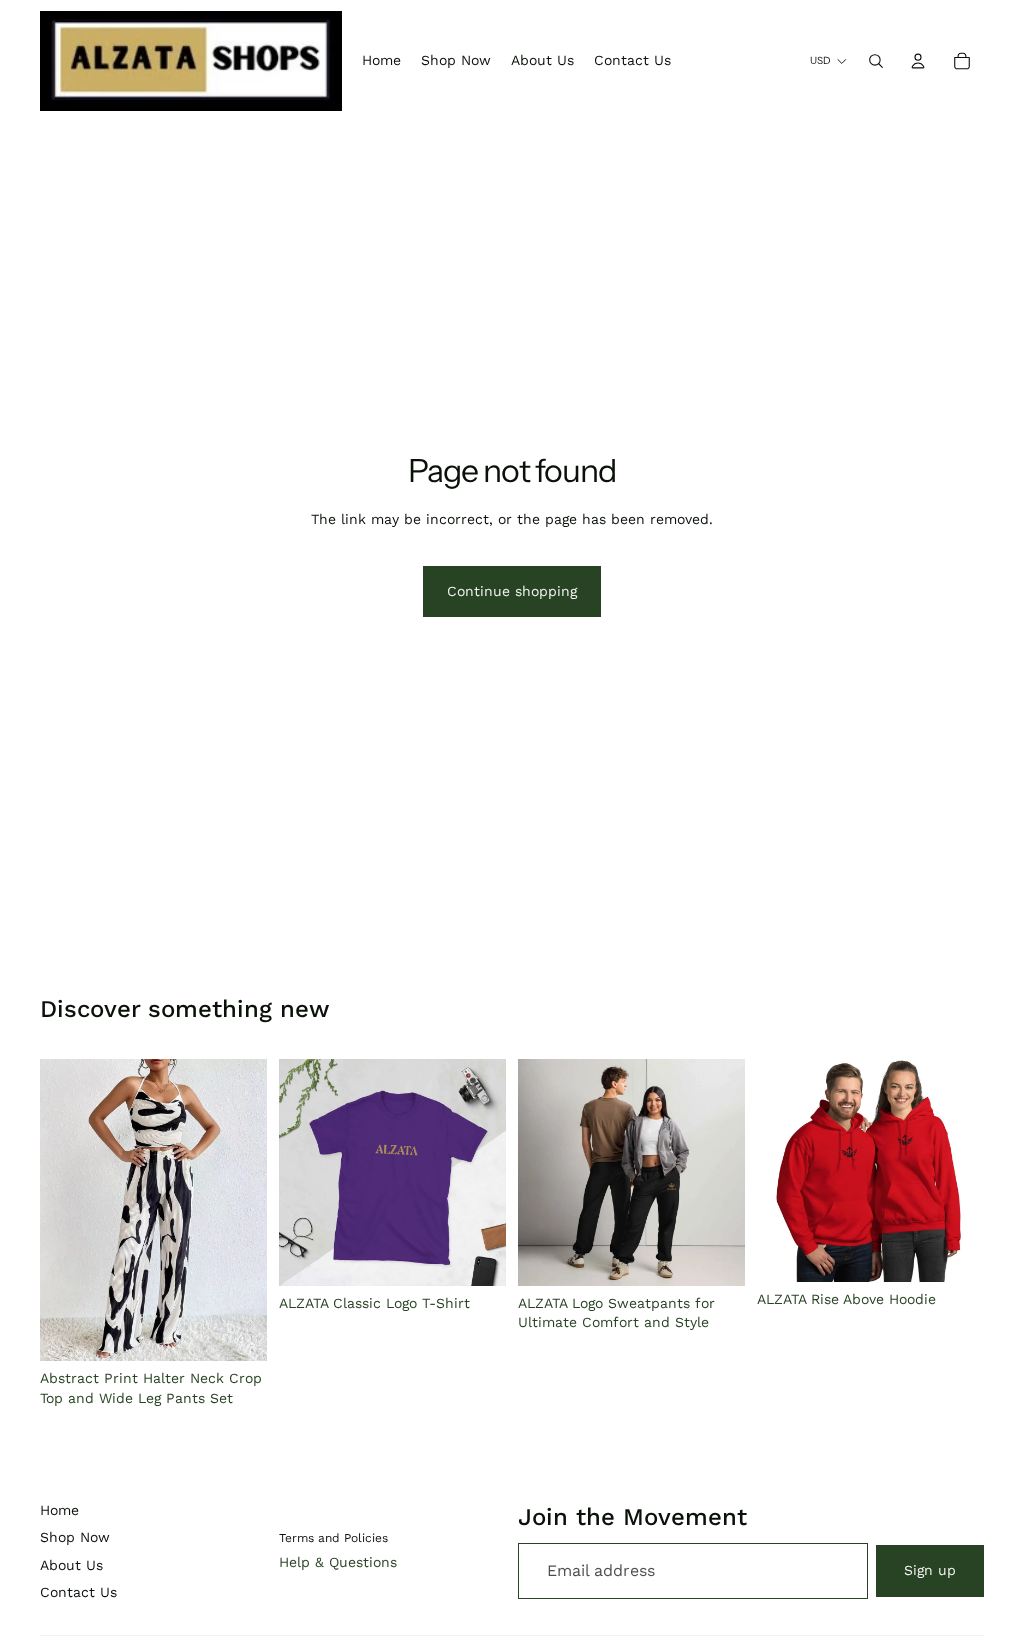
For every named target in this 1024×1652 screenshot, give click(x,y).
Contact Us (78, 1592)
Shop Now (75, 1537)
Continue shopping (512, 591)
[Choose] (236, 1331)
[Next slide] (245, 1210)
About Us (71, 1565)
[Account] (918, 61)
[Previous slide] (62, 1210)
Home (59, 1510)
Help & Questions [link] (338, 1562)
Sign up (930, 1570)
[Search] (876, 61)
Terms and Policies (333, 1538)
